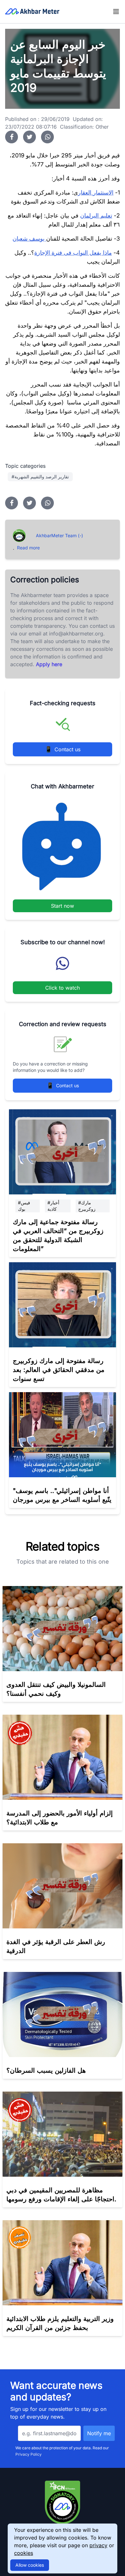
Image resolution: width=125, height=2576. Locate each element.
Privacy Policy (29, 2454)
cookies (24, 2553)
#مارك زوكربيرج (87, 1206)
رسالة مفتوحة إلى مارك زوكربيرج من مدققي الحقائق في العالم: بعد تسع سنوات (59, 1370)
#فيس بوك (24, 1206)
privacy (98, 2545)
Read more (28, 548)
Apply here (49, 664)
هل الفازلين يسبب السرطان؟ (46, 2070)
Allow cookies (30, 2565)
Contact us (63, 749)
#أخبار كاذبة (53, 1206)
